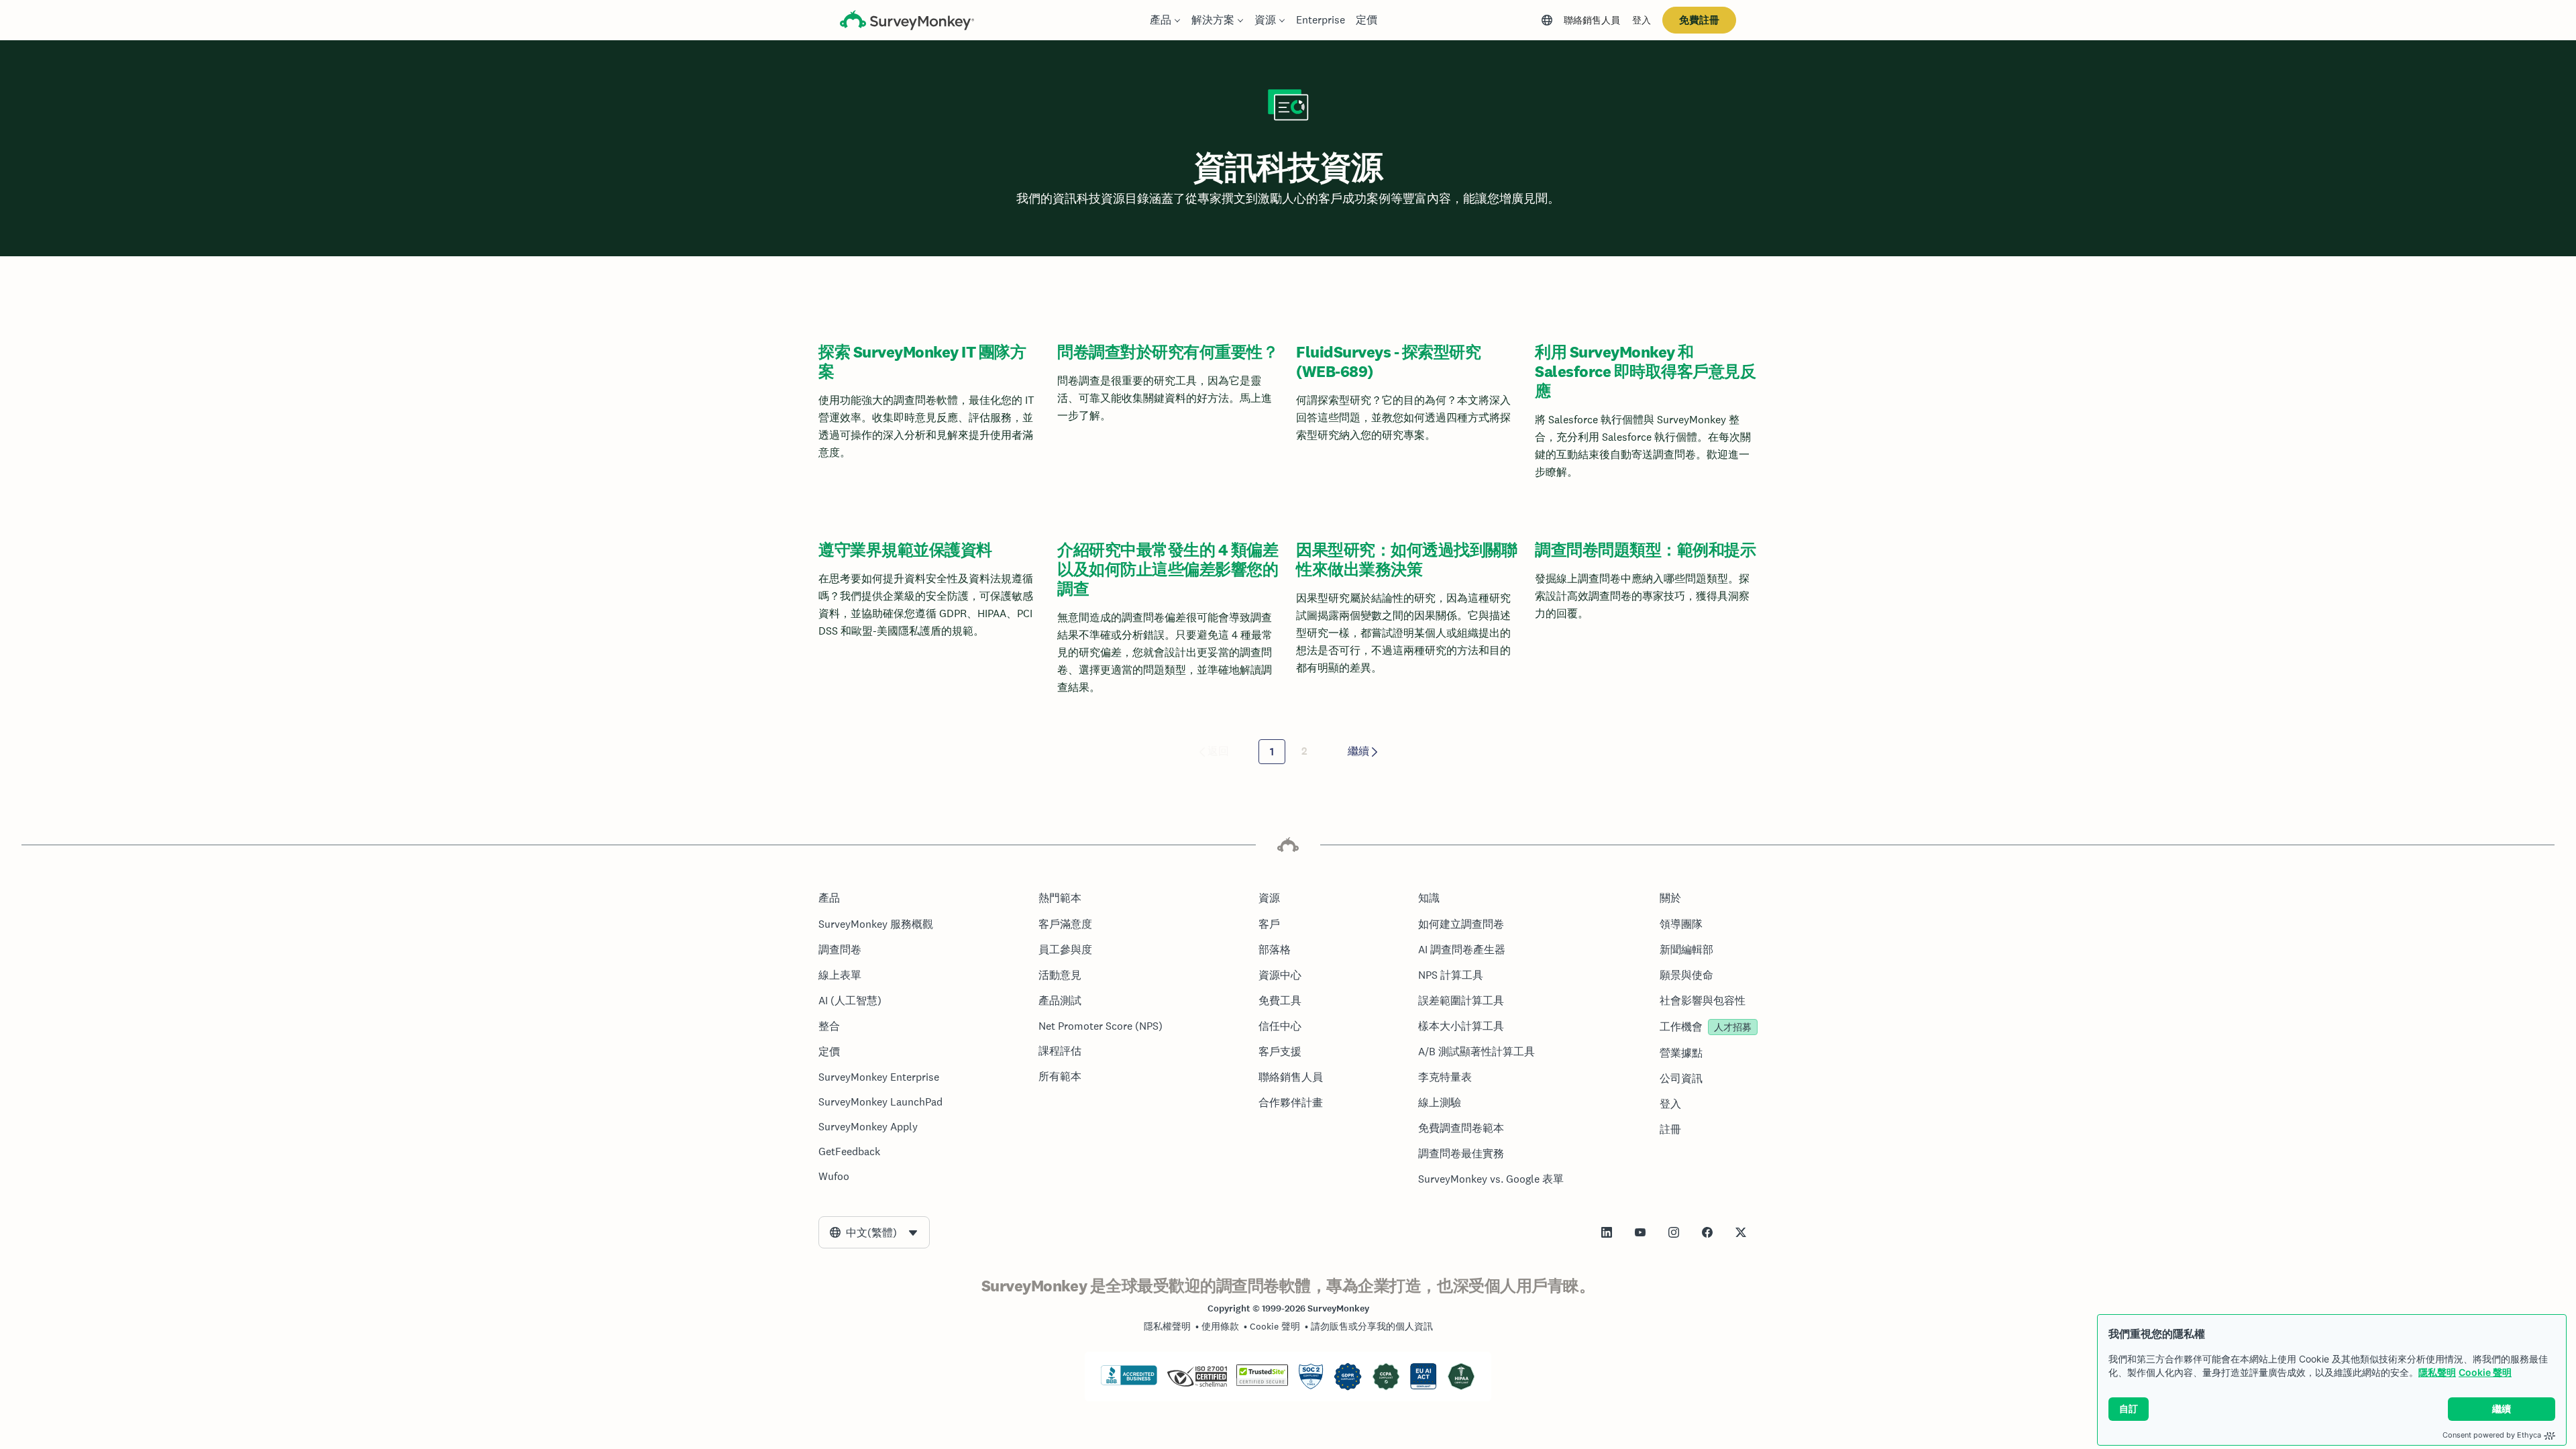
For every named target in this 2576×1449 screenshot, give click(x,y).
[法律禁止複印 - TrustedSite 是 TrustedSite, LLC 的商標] (1262, 1383)
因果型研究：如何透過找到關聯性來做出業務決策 (1406, 559)
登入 (1642, 20)
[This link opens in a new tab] (1607, 1232)
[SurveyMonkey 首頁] (907, 22)
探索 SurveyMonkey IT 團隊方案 (922, 362)
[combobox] (874, 1232)
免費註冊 (1699, 20)
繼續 (1358, 751)
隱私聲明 (2437, 1372)
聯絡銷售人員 (1592, 20)
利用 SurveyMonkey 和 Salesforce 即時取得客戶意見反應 (1645, 371)
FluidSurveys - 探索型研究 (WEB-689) (1388, 362)
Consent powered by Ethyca (2492, 1435)
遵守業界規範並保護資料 (905, 550)
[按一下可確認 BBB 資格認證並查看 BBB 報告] (1129, 1383)
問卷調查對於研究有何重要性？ (1168, 352)
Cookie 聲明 (2485, 1372)
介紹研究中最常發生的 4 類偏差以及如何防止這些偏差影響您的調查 (1168, 569)
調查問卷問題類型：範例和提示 (1645, 550)
